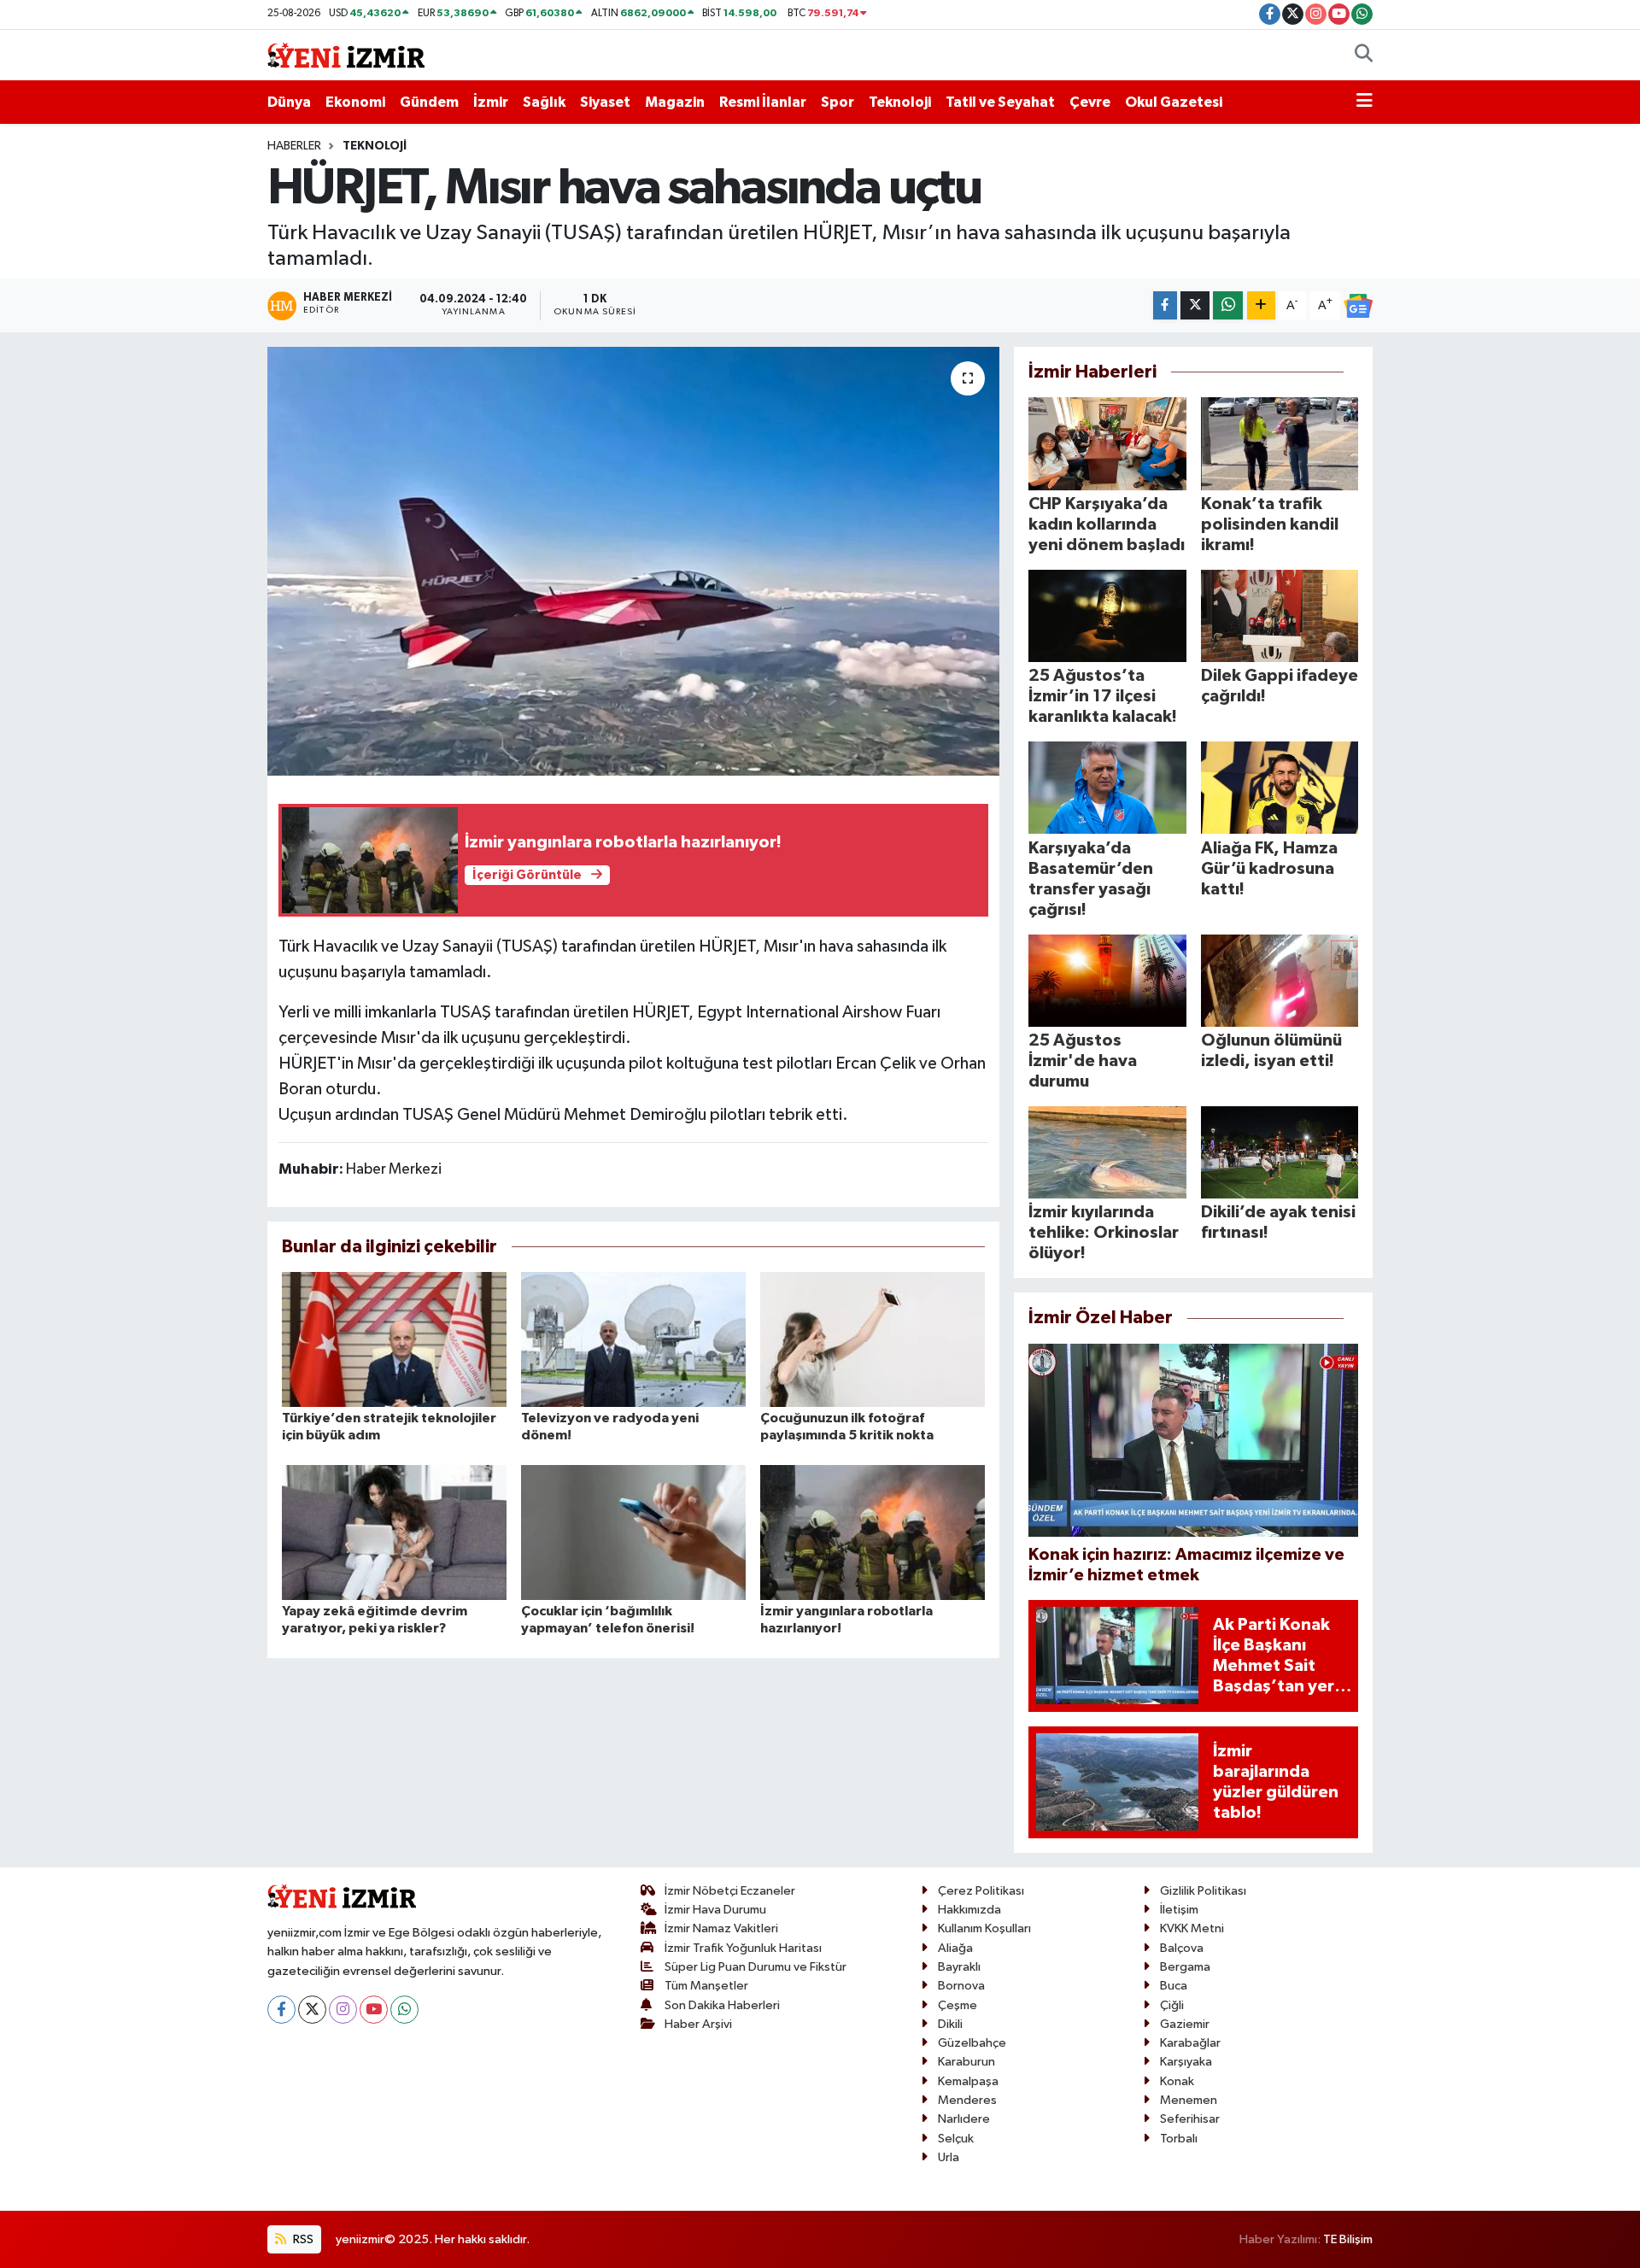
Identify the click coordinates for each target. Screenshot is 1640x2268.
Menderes (967, 2100)
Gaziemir (1185, 2024)
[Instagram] (343, 2010)
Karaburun (966, 2062)
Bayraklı (959, 1967)
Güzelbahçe (972, 2043)
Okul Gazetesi (1174, 102)
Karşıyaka (1186, 2062)
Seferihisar (1190, 2119)
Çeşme (958, 2005)
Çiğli (1172, 2005)
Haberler (294, 146)
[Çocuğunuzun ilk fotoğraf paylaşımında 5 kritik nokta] (873, 1339)
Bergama (1185, 1967)
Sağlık (544, 102)
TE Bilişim (1348, 2239)
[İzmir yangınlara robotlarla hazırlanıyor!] (873, 1532)
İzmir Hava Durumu (715, 1910)
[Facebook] (281, 2010)
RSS (302, 2239)
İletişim (1179, 1910)
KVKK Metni (1192, 1928)
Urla (949, 2157)
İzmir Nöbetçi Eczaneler (730, 1891)
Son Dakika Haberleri (722, 2005)
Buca (1174, 1986)
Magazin (675, 102)
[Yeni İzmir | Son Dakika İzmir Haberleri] (346, 54)
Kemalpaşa (968, 2081)
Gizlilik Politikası (1203, 1891)
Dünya (289, 102)
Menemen (1189, 2100)
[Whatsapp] (404, 2010)
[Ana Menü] (1365, 103)
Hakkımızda (969, 1910)
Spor (838, 102)
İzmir (491, 102)
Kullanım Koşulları (984, 1928)
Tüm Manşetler (706, 1986)
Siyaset (605, 102)
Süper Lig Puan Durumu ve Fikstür (756, 1967)
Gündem (429, 102)
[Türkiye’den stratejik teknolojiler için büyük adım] (394, 1339)
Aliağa (955, 1948)
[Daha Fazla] (1261, 305)
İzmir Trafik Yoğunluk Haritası (743, 1948)
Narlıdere (964, 2119)
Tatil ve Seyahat (1000, 102)
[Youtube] (374, 2010)
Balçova (1182, 1948)
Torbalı (1179, 2139)
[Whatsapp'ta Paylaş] (1228, 305)
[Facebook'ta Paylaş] (1165, 305)
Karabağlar (1190, 2043)
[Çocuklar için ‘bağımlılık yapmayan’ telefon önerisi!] (633, 1532)
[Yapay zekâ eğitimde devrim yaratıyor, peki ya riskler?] (394, 1532)
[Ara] (1364, 56)
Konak (1177, 2081)
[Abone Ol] (1358, 306)
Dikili (950, 2024)
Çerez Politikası (981, 1891)
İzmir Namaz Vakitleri (721, 1928)
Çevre (1090, 102)
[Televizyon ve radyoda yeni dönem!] (633, 1339)
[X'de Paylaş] (1195, 305)
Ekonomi (355, 102)
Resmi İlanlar (763, 102)
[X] (312, 2010)
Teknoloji (900, 102)
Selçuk (956, 2139)
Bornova (961, 1986)
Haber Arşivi (698, 2024)
